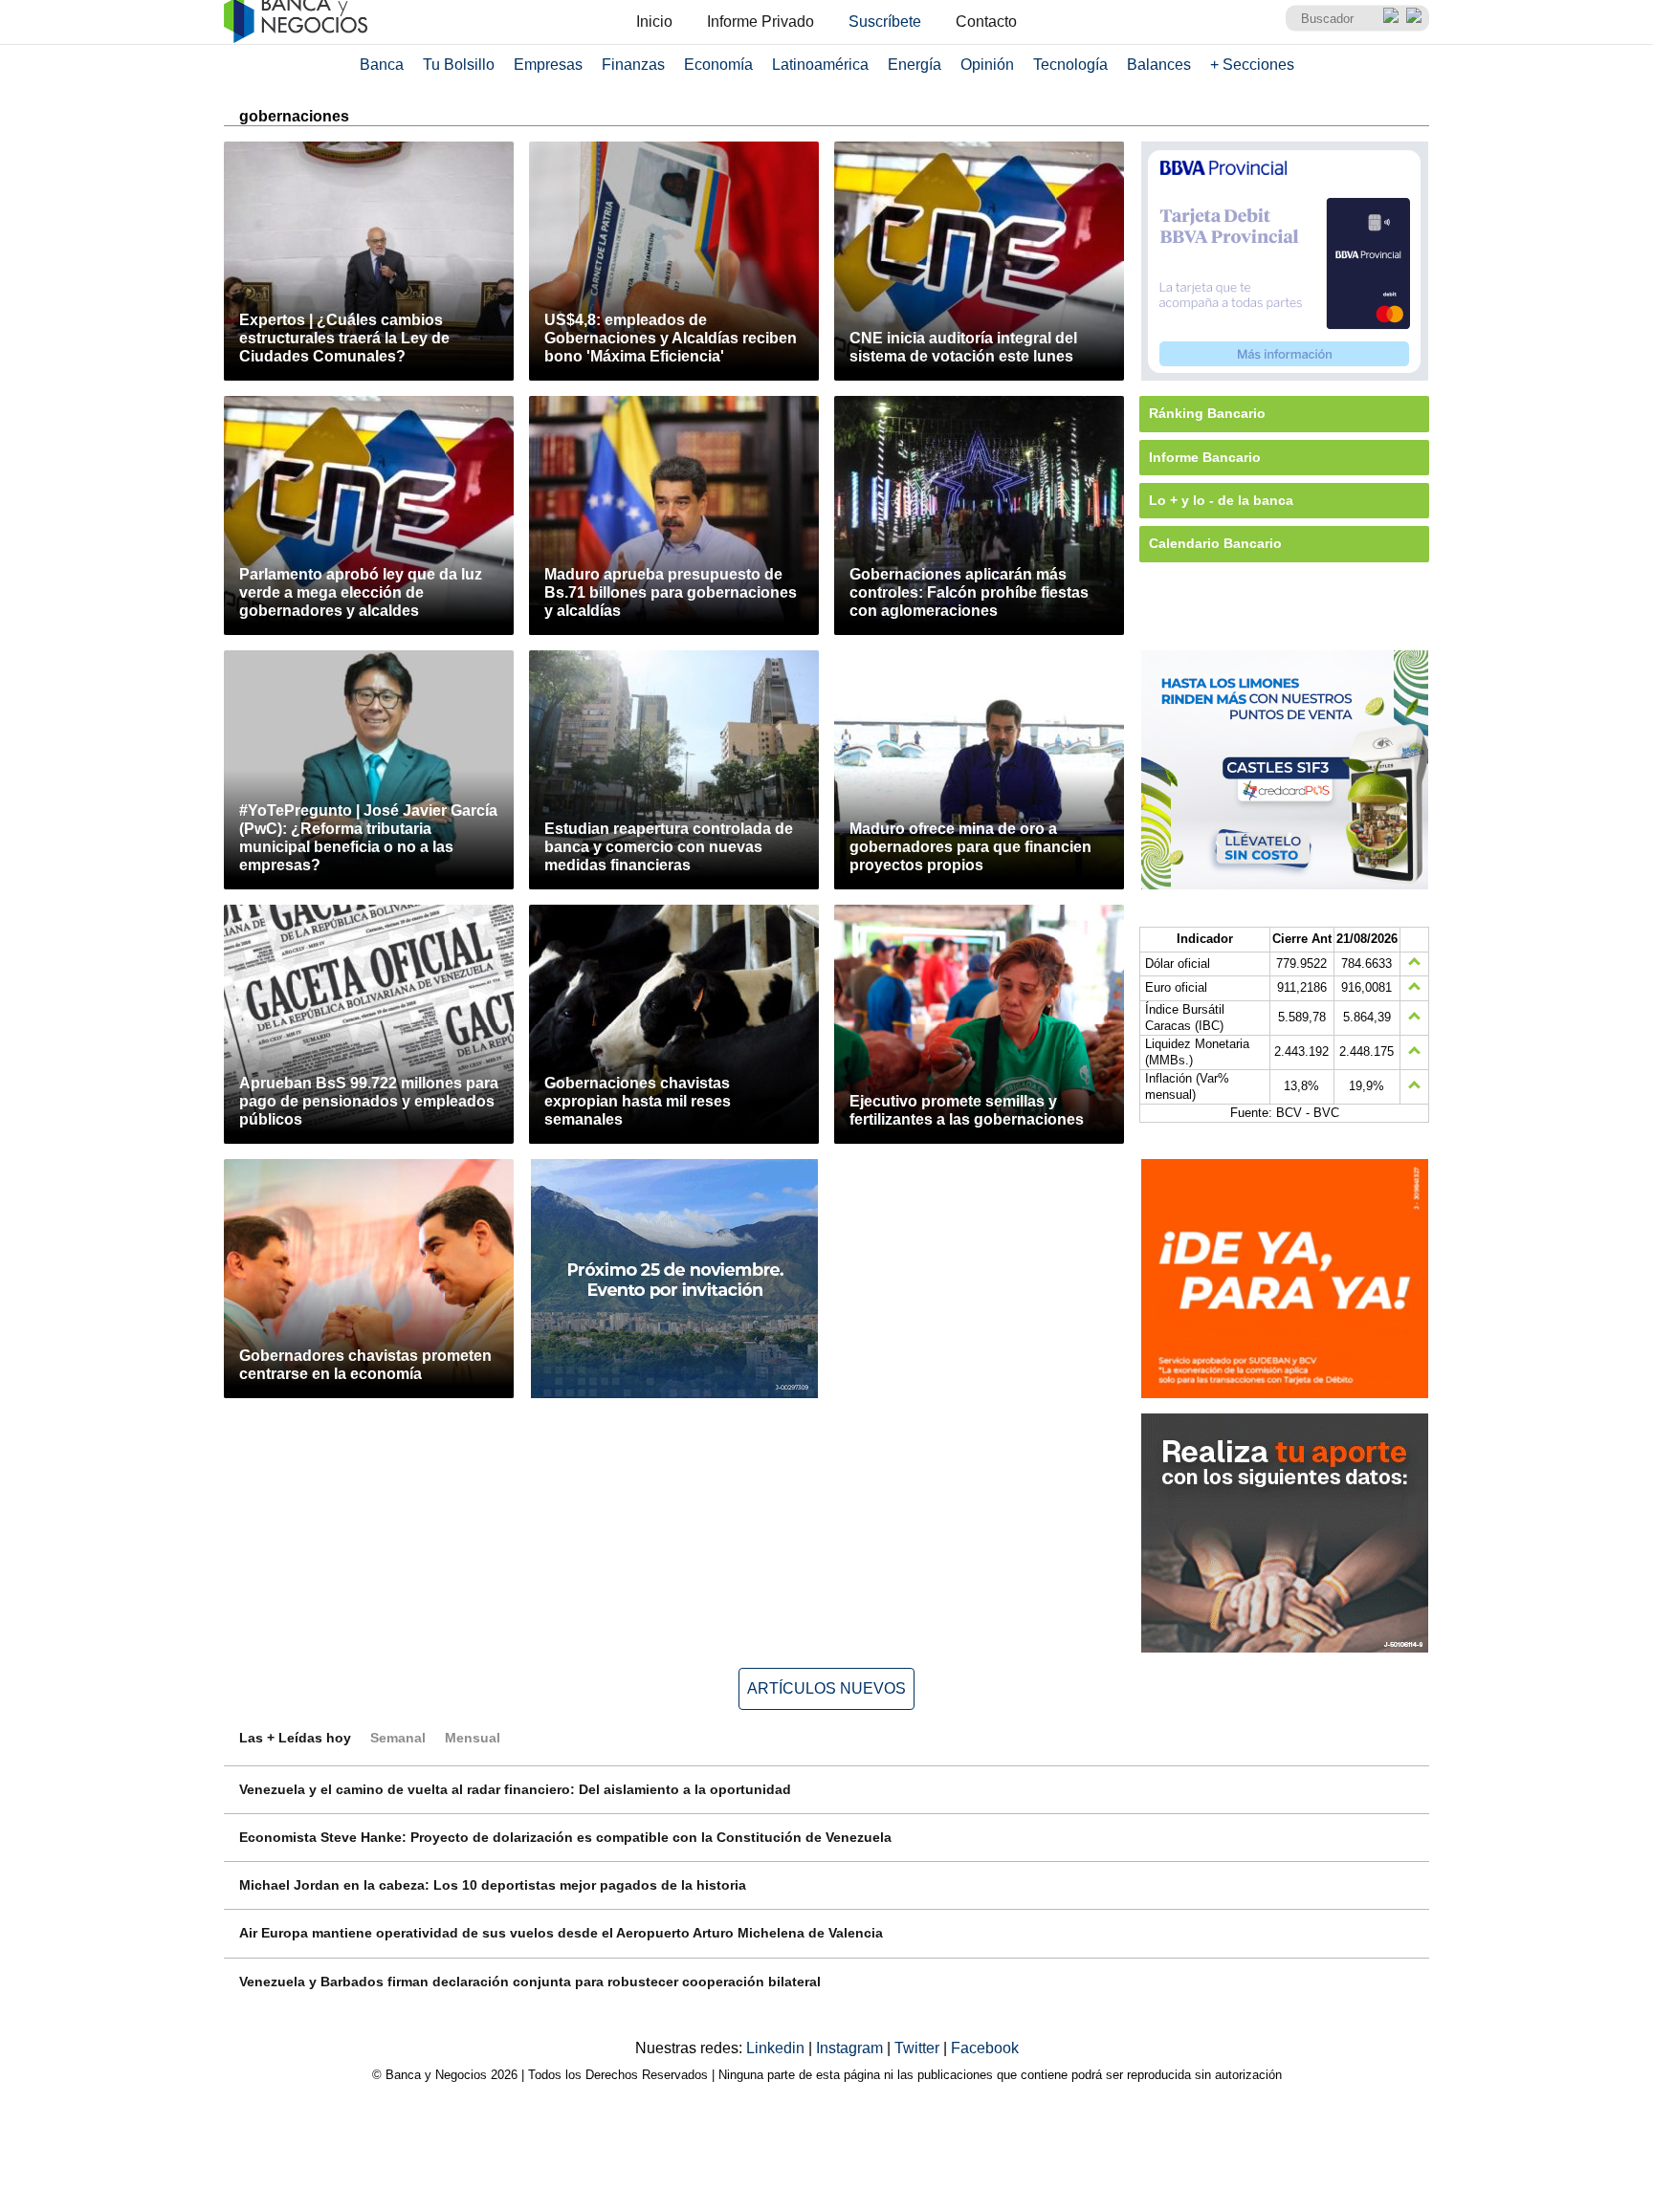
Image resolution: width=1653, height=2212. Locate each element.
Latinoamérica (820, 65)
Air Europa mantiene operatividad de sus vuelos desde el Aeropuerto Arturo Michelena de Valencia (561, 1933)
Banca (382, 65)
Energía (915, 65)
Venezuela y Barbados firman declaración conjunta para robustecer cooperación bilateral (530, 1982)
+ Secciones (1252, 65)
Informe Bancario (1205, 457)
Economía (718, 65)
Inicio (654, 22)
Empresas (548, 65)
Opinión (987, 65)
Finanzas (633, 65)
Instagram (851, 2048)
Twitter (919, 2048)
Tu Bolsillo (459, 65)
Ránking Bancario (1207, 413)
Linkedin (777, 2048)
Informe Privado (760, 22)
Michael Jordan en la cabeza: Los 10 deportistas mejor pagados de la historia (493, 1885)
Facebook (985, 2048)
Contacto (986, 22)
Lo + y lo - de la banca (1221, 500)
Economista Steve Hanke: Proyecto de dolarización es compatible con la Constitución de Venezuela (565, 1837)
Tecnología (1070, 65)
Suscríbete (885, 22)
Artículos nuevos (826, 1688)
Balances (1159, 65)
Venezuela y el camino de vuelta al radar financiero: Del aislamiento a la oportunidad (515, 1789)
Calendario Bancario (1215, 543)
